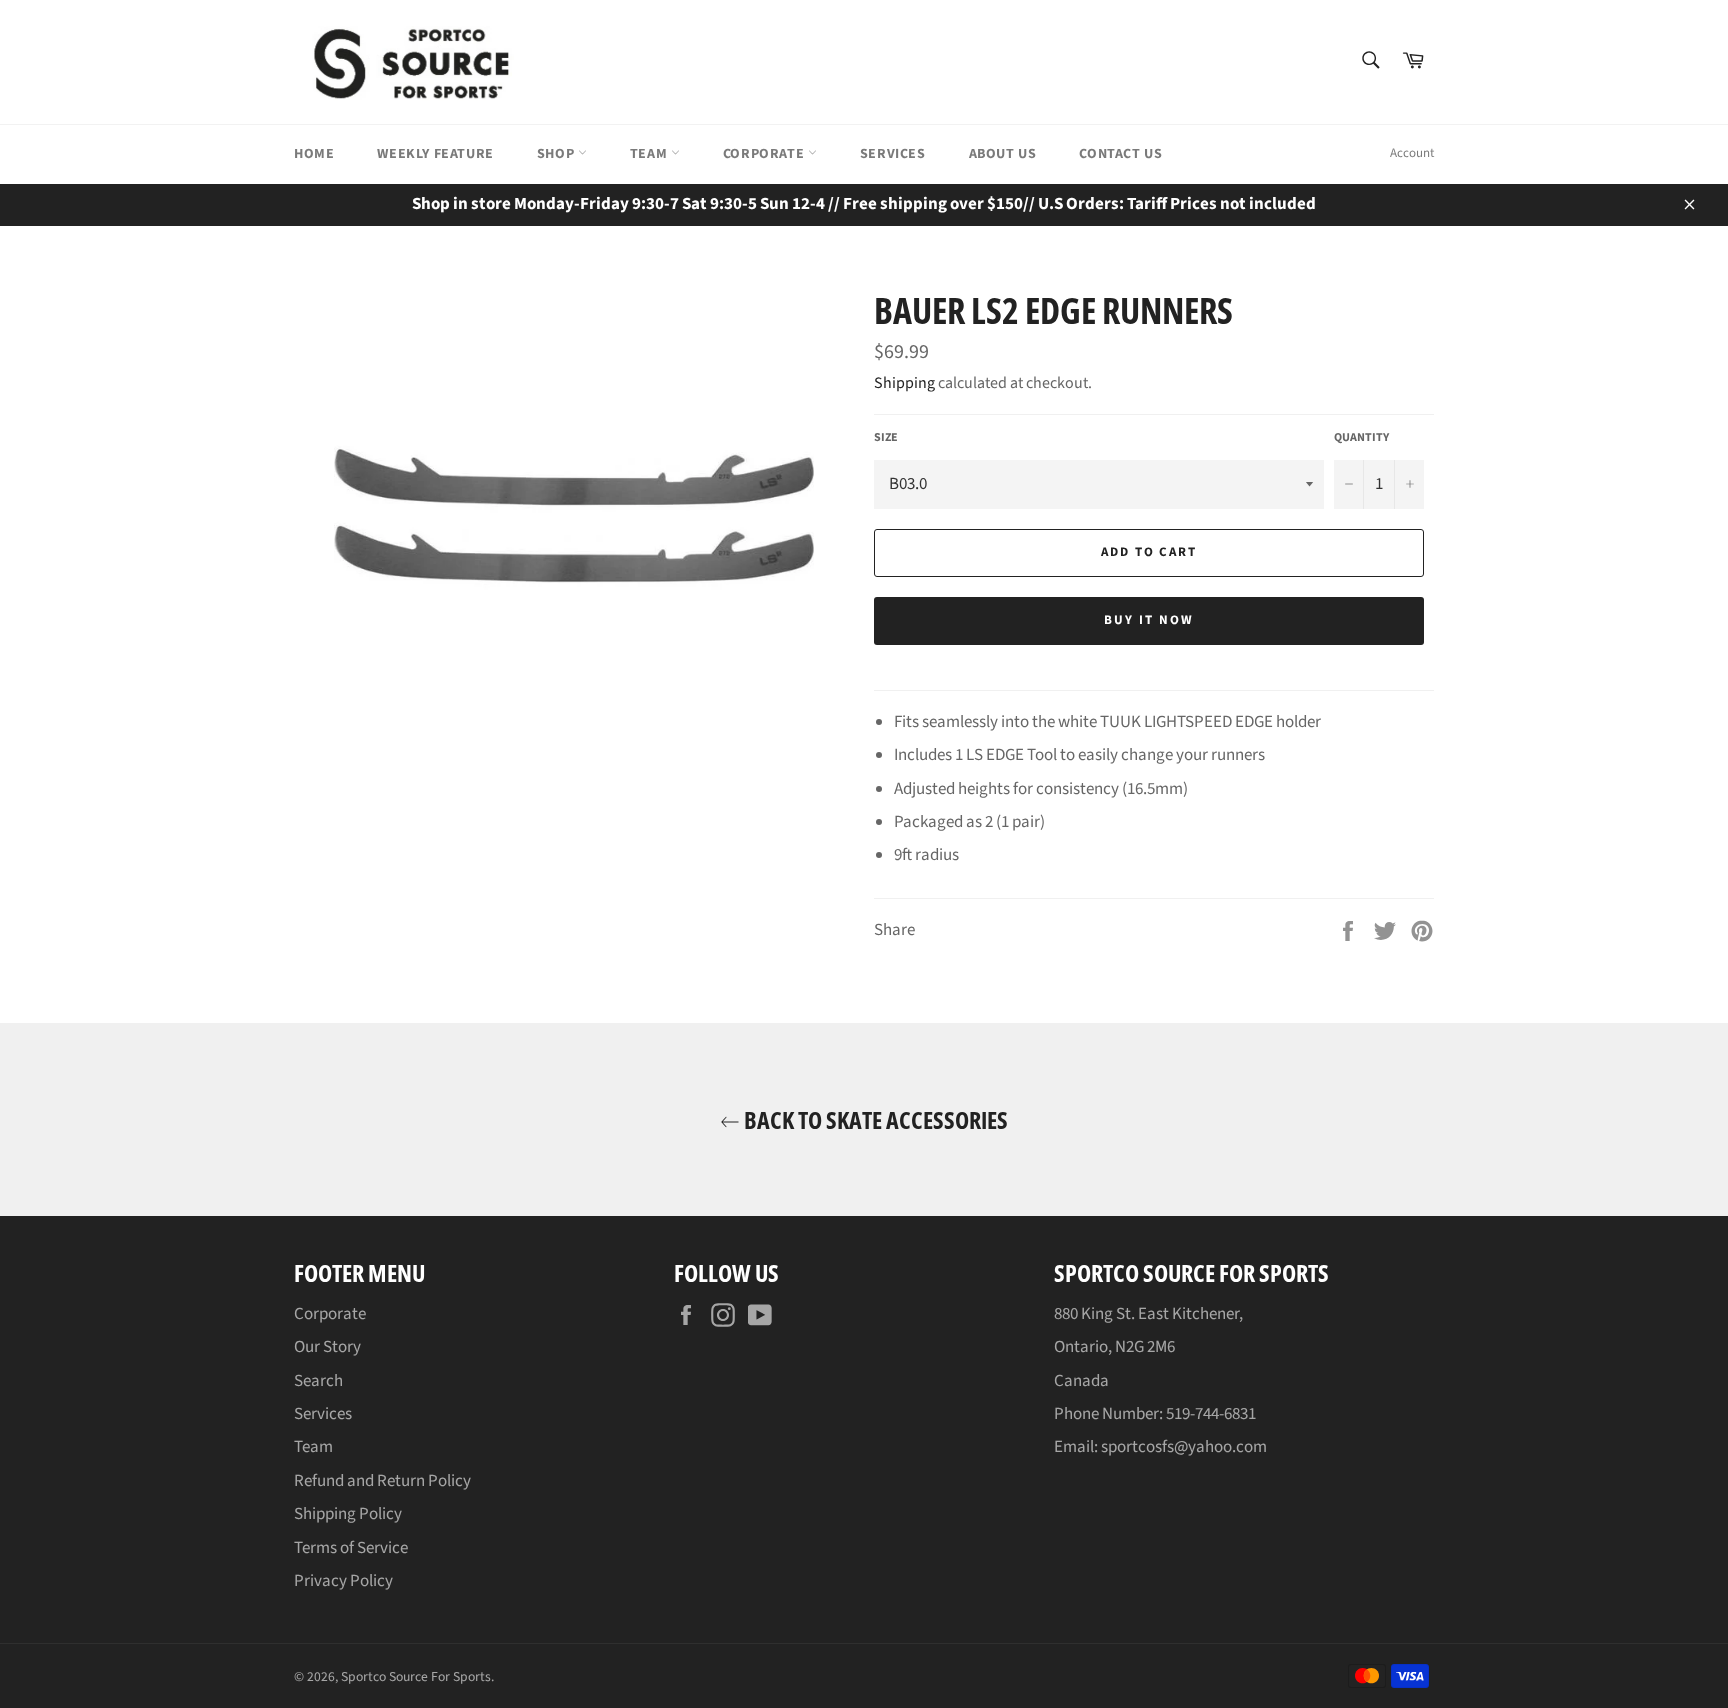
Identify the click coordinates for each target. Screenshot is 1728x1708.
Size (886, 438)
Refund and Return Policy (382, 1481)
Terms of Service (351, 1548)
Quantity (1361, 438)
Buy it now (1149, 620)
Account (1412, 153)
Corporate (765, 154)
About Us (1003, 154)
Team (650, 154)
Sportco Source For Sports (416, 1676)
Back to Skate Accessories (874, 1119)
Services (893, 154)
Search (318, 1381)
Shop (557, 154)
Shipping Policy (348, 1514)
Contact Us (1120, 154)
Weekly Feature (435, 154)
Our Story (327, 1347)
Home (314, 154)
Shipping (904, 383)
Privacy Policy (343, 1581)
